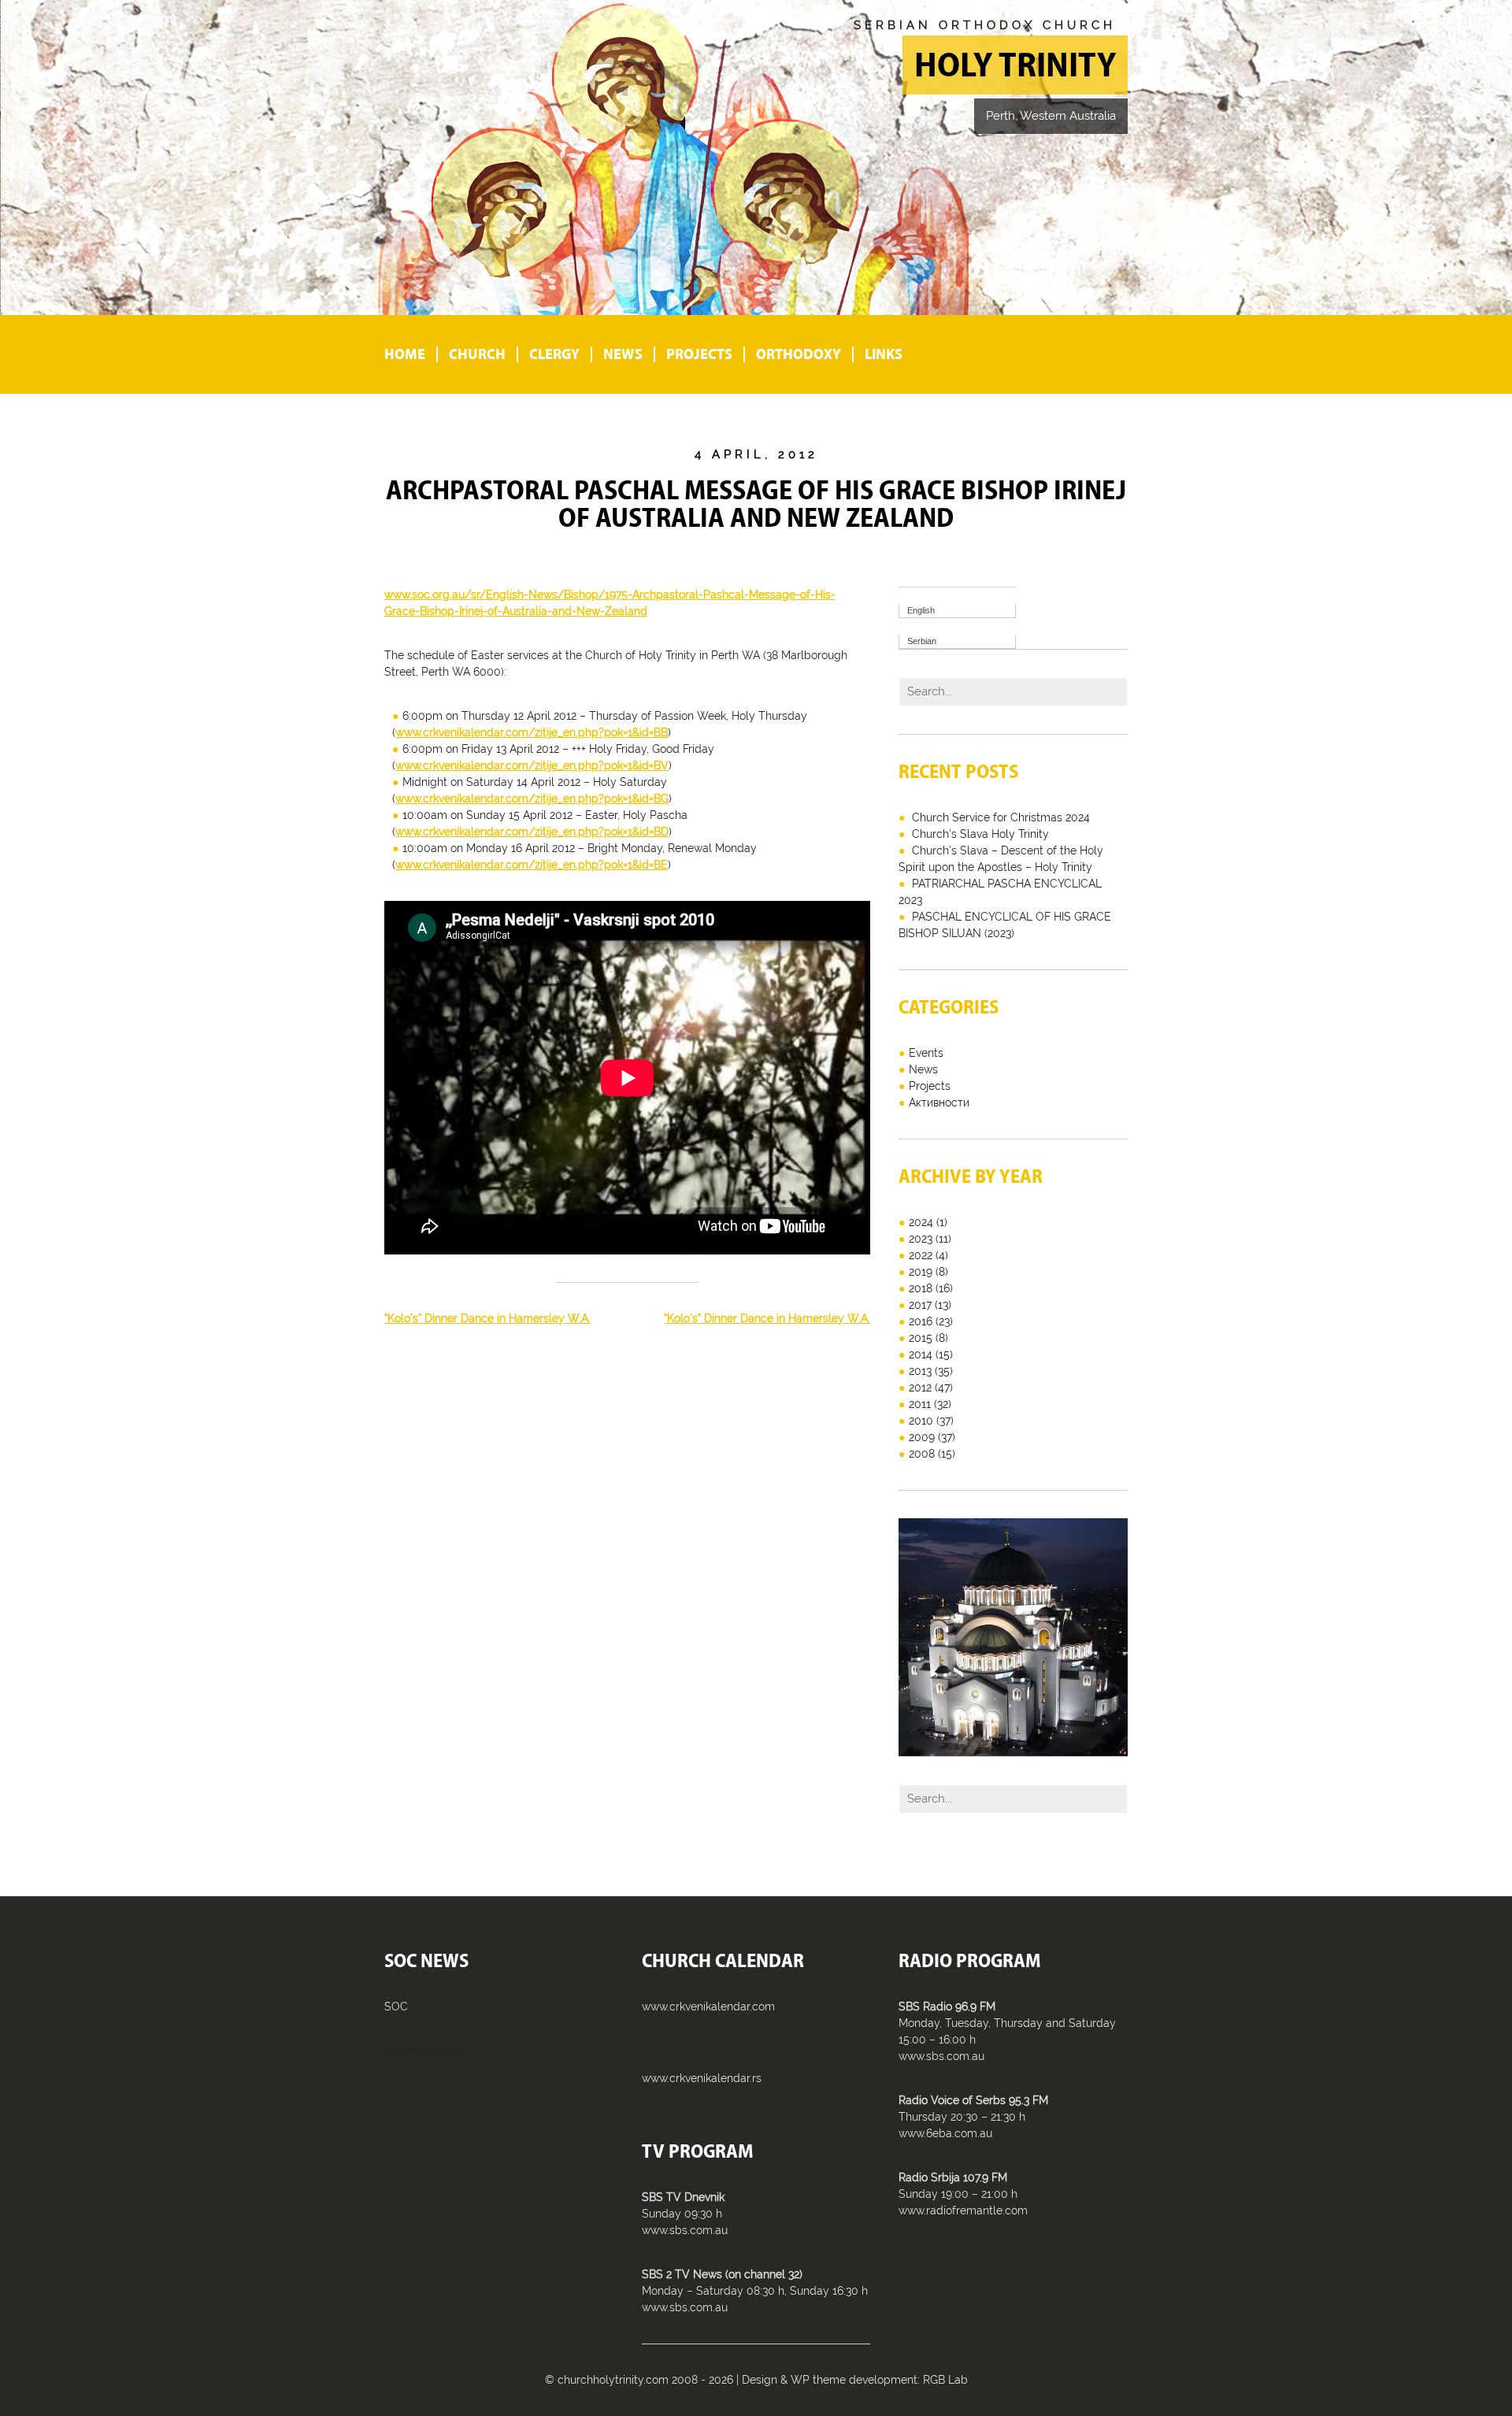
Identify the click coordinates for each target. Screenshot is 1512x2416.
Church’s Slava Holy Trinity (980, 834)
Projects (699, 354)
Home (405, 354)
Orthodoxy (799, 354)
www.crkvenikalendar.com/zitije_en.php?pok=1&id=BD (532, 832)
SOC (396, 2007)
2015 (921, 1338)
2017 (920, 1305)
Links (884, 354)
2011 (920, 1404)
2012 (920, 1388)
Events (926, 1053)
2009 (922, 1437)
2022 (921, 1255)
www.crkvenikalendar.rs (702, 2078)
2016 (921, 1321)
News (623, 354)
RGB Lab (945, 2380)
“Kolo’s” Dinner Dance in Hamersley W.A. (487, 1318)
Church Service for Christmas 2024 (1001, 817)
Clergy (554, 354)
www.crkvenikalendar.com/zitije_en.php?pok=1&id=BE (532, 865)
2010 (921, 1421)
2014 (921, 1354)
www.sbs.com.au (685, 2230)
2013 (920, 1371)
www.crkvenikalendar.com (708, 2007)
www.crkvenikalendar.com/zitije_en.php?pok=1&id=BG (532, 799)
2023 (921, 1239)
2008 (922, 1454)
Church (477, 354)
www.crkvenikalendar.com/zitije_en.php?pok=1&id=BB (532, 732)
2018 (921, 1288)
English (921, 610)
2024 (921, 1222)
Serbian (922, 641)
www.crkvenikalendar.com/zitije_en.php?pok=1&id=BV (532, 765)
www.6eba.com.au (945, 2133)
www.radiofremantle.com (963, 2210)
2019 (921, 1272)
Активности (939, 1102)
